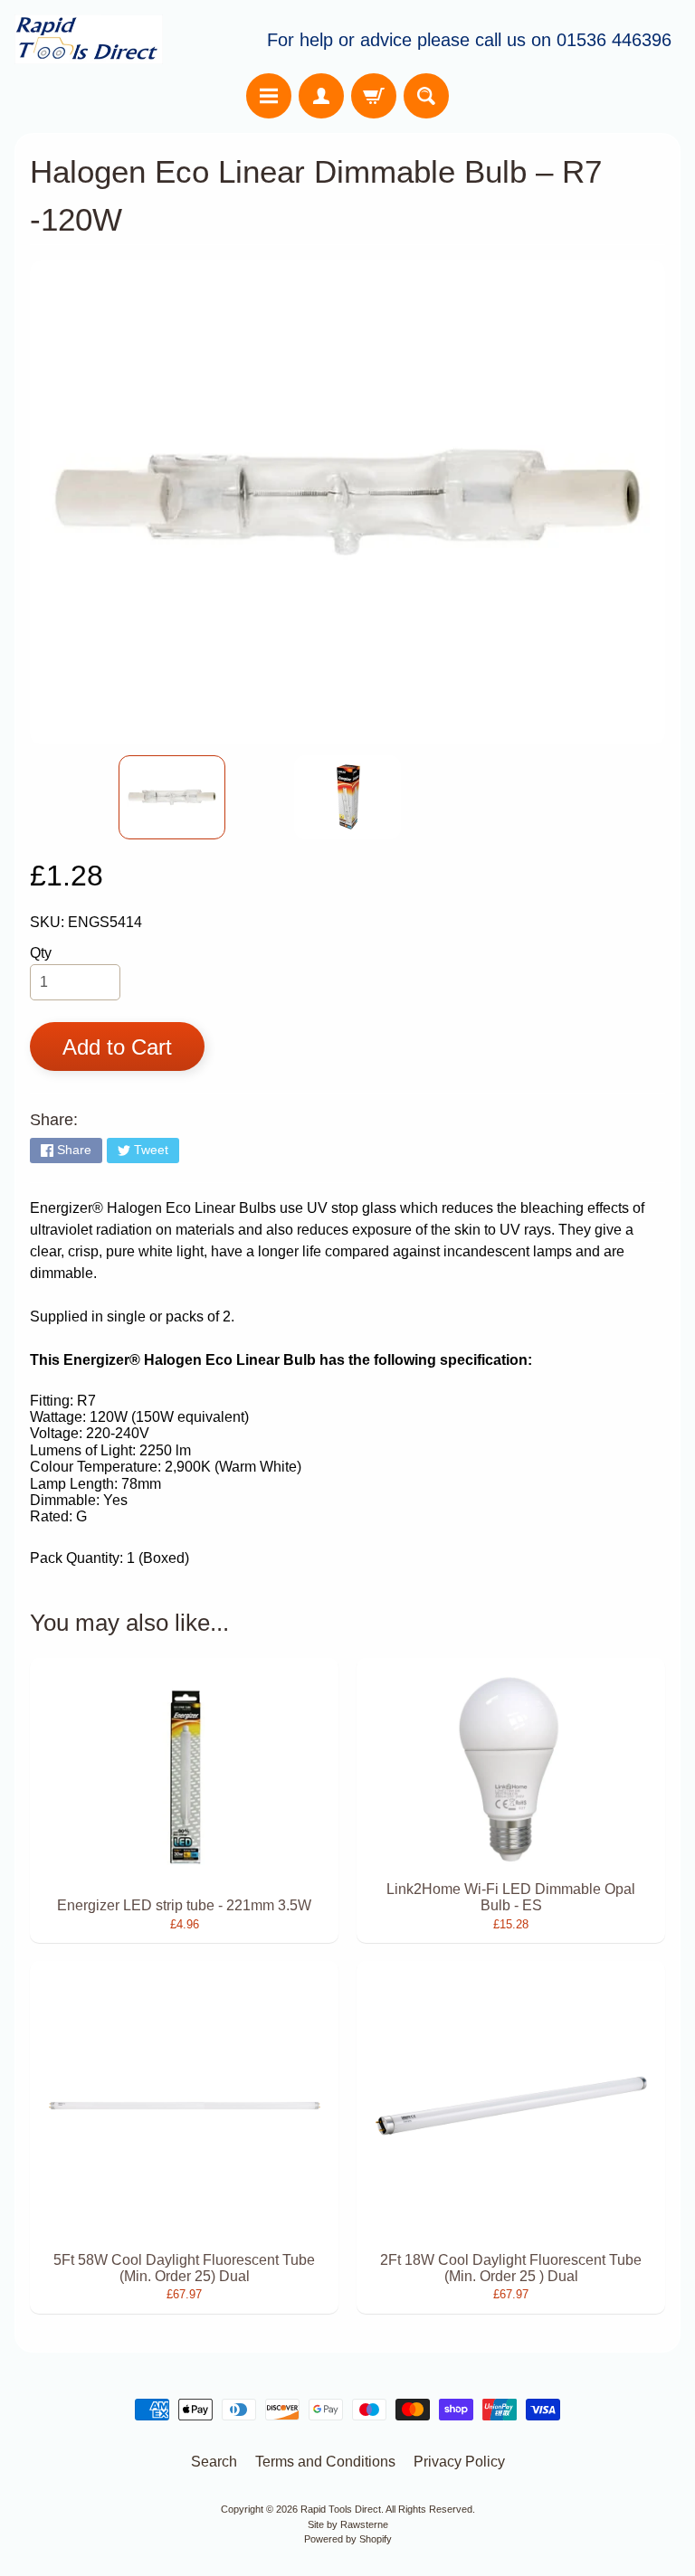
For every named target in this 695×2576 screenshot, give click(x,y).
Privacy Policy (459, 2462)
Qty (41, 953)
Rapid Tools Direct (341, 2509)
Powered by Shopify (348, 2539)
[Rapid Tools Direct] (89, 39)
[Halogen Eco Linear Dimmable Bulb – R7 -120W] (172, 797)
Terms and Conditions (325, 2462)
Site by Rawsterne (348, 2524)
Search (214, 2462)
